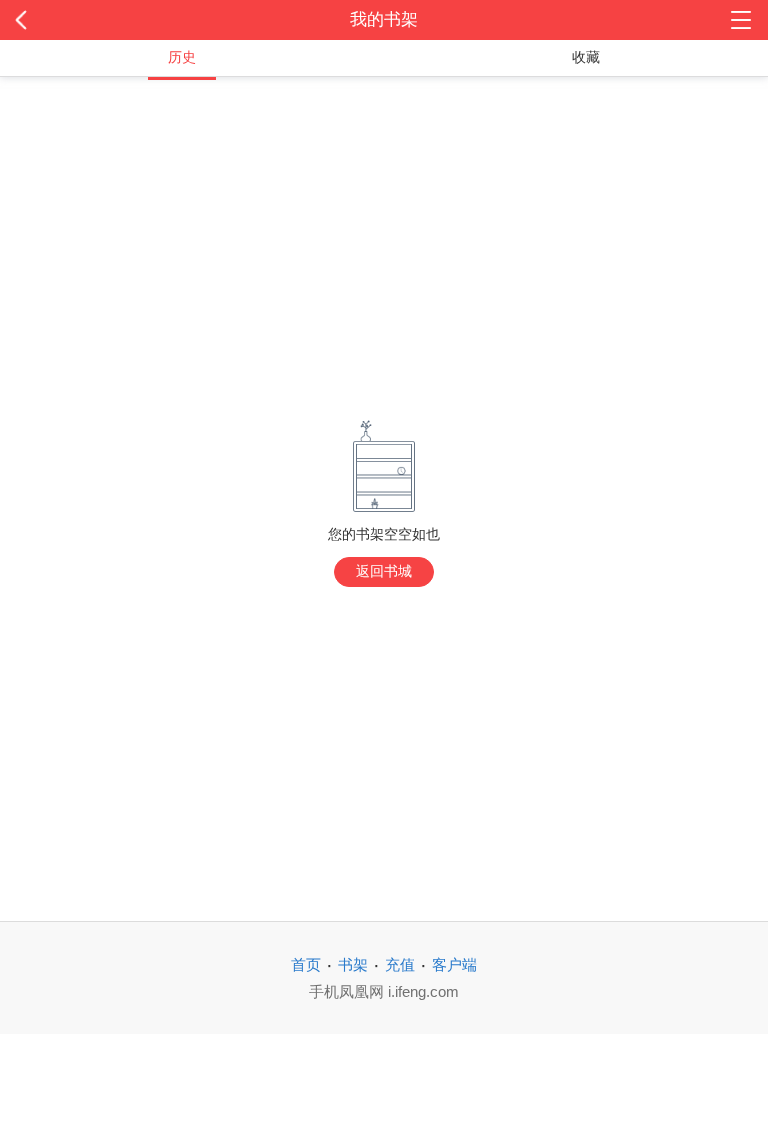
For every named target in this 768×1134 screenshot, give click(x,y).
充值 (400, 964)
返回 (77, 20)
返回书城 (384, 571)
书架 (353, 964)
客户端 (454, 964)
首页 (306, 964)
